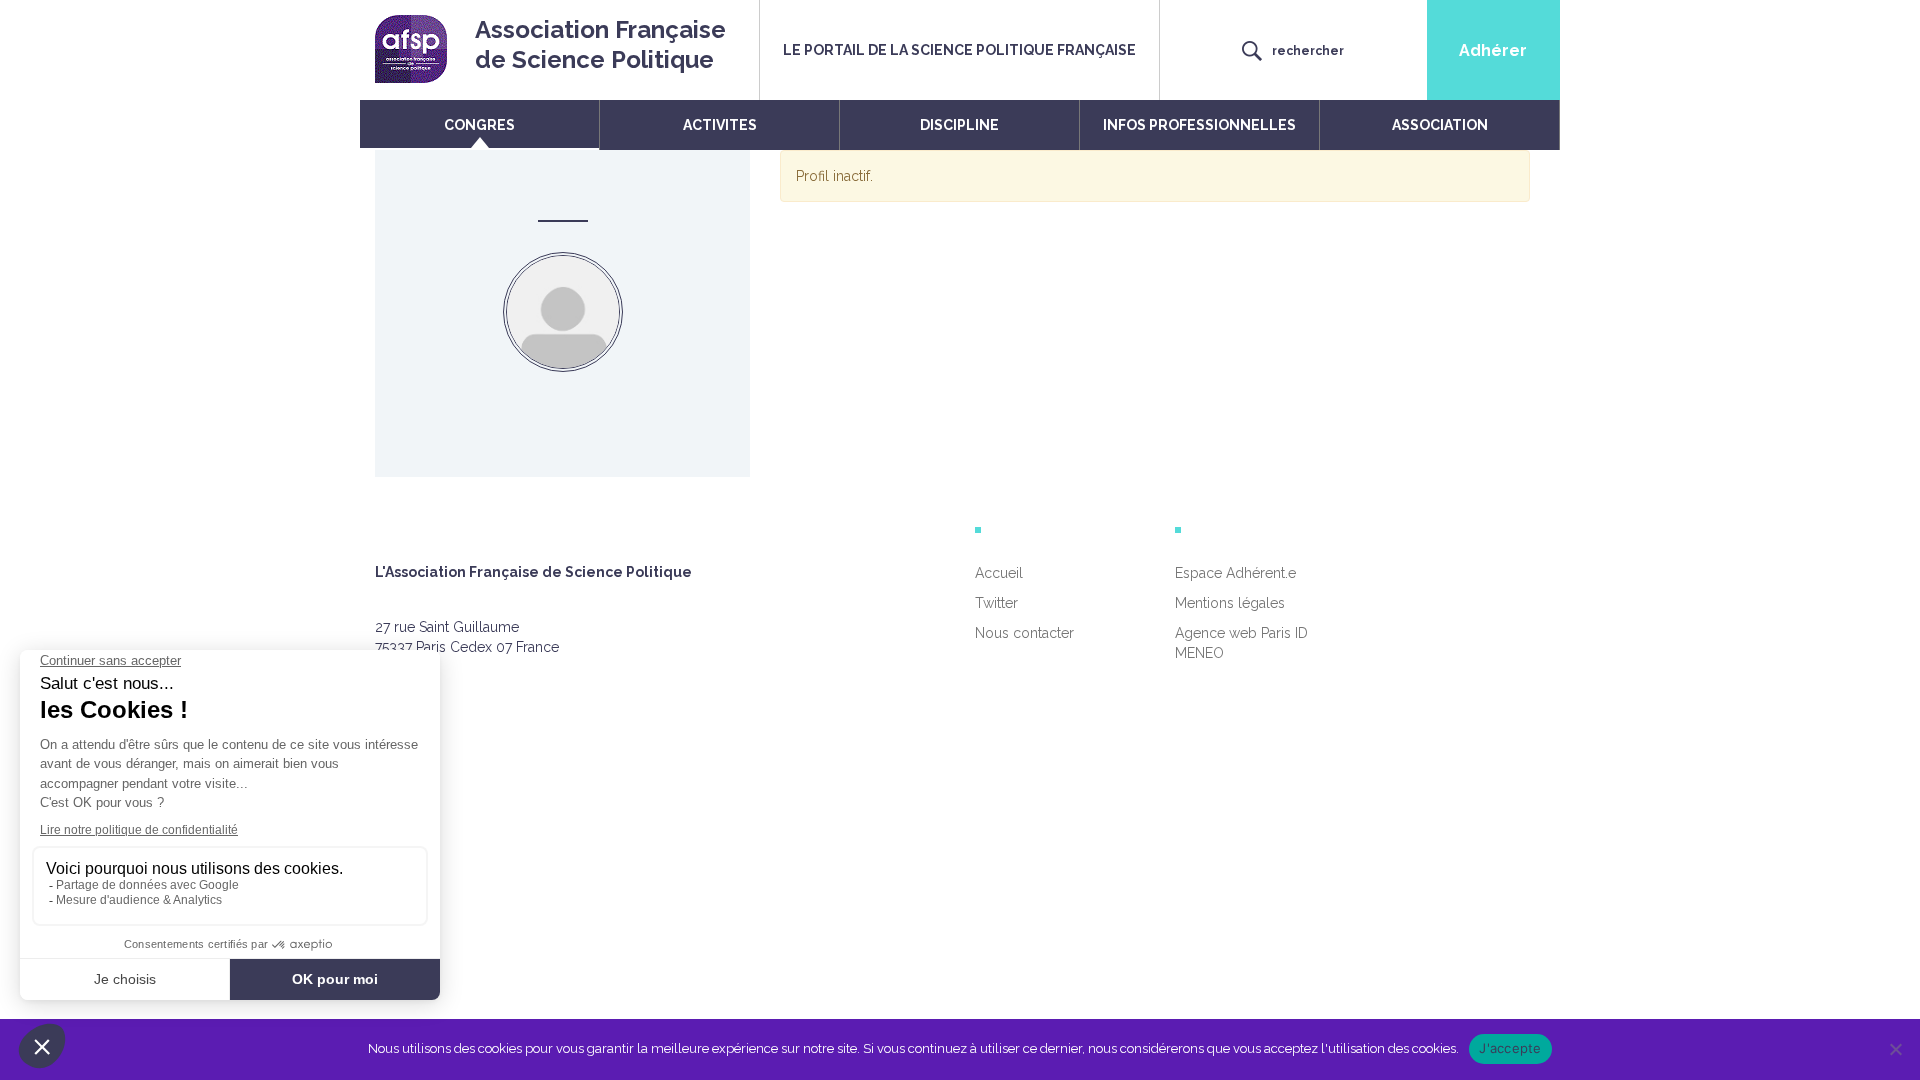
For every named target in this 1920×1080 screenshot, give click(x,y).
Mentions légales (1230, 603)
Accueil (999, 573)
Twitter (996, 603)
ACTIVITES (720, 125)
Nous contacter (1024, 633)
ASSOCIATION (1440, 125)
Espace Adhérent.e (1235, 573)
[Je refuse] (1895, 1049)
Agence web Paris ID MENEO (1241, 643)
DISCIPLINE (959, 125)
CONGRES (479, 125)
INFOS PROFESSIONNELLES (1199, 125)
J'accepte (1510, 1048)
